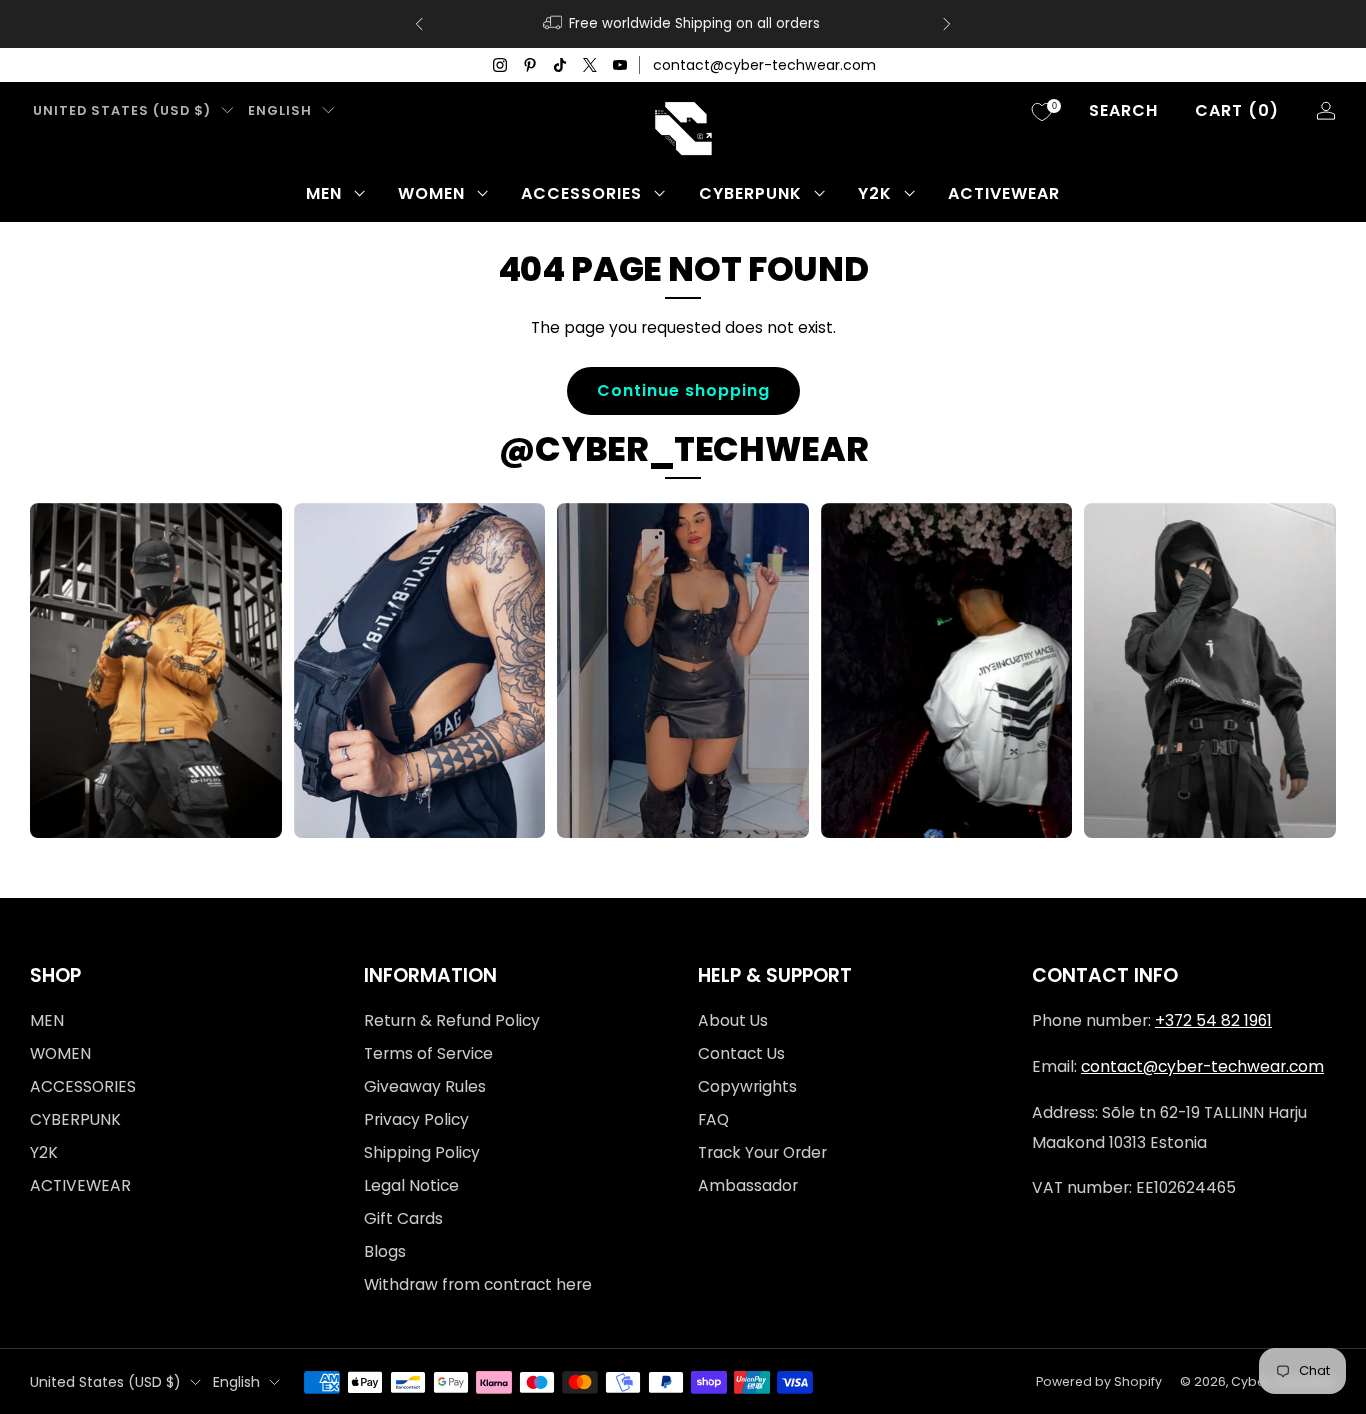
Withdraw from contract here (478, 1284)
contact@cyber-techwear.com (764, 65)
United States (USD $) (122, 110)
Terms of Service (428, 1053)
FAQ (713, 1119)
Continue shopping (683, 390)
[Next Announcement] (947, 24)
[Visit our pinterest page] (530, 65)
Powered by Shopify (1099, 1381)
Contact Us (741, 1053)
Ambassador (748, 1185)
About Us (733, 1020)
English (280, 110)
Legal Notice (411, 1185)
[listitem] (683, 24)
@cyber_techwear (683, 449)
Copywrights (747, 1086)
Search (1123, 110)
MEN (324, 193)
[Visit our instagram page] (500, 65)
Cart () (1237, 110)
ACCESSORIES (581, 193)
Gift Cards (403, 1218)
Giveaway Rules (425, 1086)
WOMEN (431, 193)
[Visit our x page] (590, 65)
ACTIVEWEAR (1004, 193)
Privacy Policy (416, 1119)
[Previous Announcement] (419, 24)
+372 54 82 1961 (1213, 1020)
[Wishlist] (1042, 112)
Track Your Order (762, 1152)
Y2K (875, 193)
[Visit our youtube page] (620, 65)
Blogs (385, 1251)
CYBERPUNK (750, 193)
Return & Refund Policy (452, 1020)
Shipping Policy (422, 1152)
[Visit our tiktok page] (560, 65)
